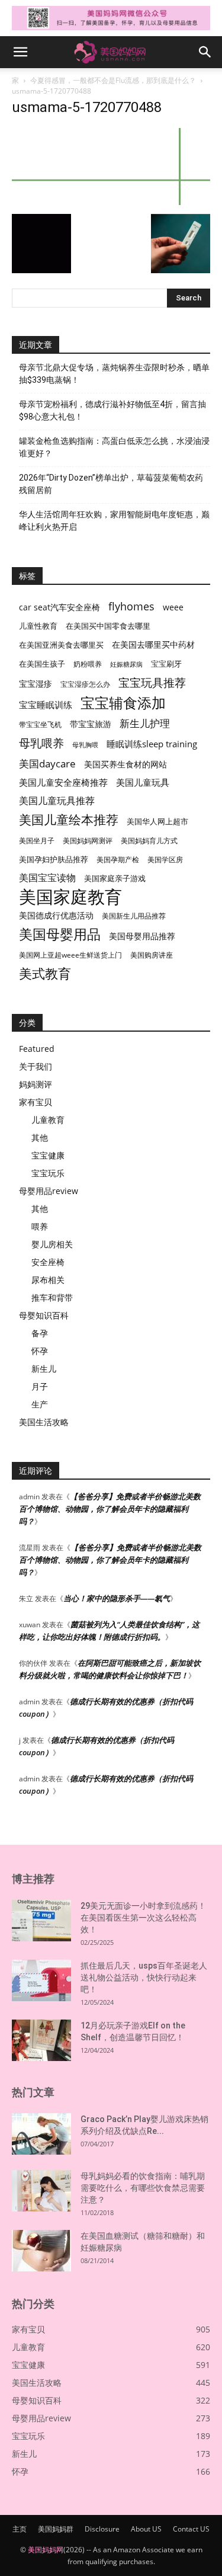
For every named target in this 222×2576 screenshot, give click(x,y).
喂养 (40, 1226)
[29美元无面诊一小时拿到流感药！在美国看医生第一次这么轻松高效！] (41, 1921)
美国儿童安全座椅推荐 (63, 782)
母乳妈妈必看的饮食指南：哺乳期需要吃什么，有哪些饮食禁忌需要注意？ (143, 2188)
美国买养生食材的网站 (126, 764)
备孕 (40, 1333)
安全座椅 (48, 1262)
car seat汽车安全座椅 (59, 607)
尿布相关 (48, 1280)
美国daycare (47, 764)
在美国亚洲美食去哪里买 (61, 645)
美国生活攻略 (44, 1422)
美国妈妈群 (56, 2529)
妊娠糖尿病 (126, 664)
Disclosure (102, 2529)
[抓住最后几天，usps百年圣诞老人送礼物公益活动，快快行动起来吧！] (41, 1980)
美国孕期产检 (118, 860)
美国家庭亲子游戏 (115, 878)
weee (173, 607)
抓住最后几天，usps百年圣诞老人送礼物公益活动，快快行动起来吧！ (144, 1977)
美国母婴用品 (60, 934)
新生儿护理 (145, 723)
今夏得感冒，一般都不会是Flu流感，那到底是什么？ (113, 80)
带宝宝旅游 (91, 724)
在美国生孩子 (42, 664)
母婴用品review (49, 1191)
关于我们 (36, 1066)
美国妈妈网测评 (88, 841)
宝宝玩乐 (48, 1173)
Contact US (191, 2529)
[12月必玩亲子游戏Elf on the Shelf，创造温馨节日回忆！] (41, 2040)
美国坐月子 (37, 841)
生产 (40, 1404)
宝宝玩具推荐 (152, 683)
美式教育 (45, 973)
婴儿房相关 (52, 1244)
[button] (20, 52)
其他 (40, 1137)
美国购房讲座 (152, 955)
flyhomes (131, 607)
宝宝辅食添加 (123, 703)
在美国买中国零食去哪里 (108, 626)
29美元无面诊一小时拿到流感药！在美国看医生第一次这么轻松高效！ (143, 1918)
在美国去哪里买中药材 (153, 644)
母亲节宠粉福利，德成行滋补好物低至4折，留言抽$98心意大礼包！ (112, 410)
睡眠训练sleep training (152, 744)
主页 (20, 2529)
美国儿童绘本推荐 (69, 819)
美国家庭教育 (70, 897)
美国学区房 (165, 860)
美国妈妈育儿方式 (149, 841)
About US (146, 2529)
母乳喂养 (41, 743)
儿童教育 (48, 1120)
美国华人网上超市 (157, 822)
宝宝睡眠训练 (46, 705)
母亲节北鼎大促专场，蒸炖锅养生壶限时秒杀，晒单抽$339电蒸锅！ (114, 374)
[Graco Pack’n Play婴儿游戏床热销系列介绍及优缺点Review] (41, 2134)
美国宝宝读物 (47, 878)
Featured (37, 1049)
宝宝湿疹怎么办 (85, 684)
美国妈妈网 (46, 2550)
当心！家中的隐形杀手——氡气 (117, 1598)
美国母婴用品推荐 (142, 936)
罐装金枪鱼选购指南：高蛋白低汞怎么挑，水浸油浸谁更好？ (114, 447)
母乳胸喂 (85, 745)
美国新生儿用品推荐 (134, 916)
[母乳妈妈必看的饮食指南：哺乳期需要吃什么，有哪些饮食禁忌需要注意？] (41, 2191)
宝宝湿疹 (36, 684)
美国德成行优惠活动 (56, 915)
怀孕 (40, 1351)
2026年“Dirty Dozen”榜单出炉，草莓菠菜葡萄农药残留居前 (111, 484)
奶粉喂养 (88, 664)
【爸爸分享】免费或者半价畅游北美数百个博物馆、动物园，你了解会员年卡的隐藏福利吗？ (110, 1509)
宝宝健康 (48, 1155)
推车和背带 (52, 1297)
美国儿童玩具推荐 (57, 801)
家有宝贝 (36, 1102)
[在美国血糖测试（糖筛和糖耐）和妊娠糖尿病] (41, 2251)
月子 (40, 1386)
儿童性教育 (38, 626)
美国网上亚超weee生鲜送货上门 (70, 955)
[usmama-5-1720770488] (111, 202)
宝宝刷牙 (166, 664)
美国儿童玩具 (143, 782)
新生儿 (44, 1369)
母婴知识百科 (44, 1315)
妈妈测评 (36, 1084)
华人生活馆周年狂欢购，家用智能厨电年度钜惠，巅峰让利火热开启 (114, 521)
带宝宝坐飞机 (40, 724)
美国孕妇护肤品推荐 (54, 860)
